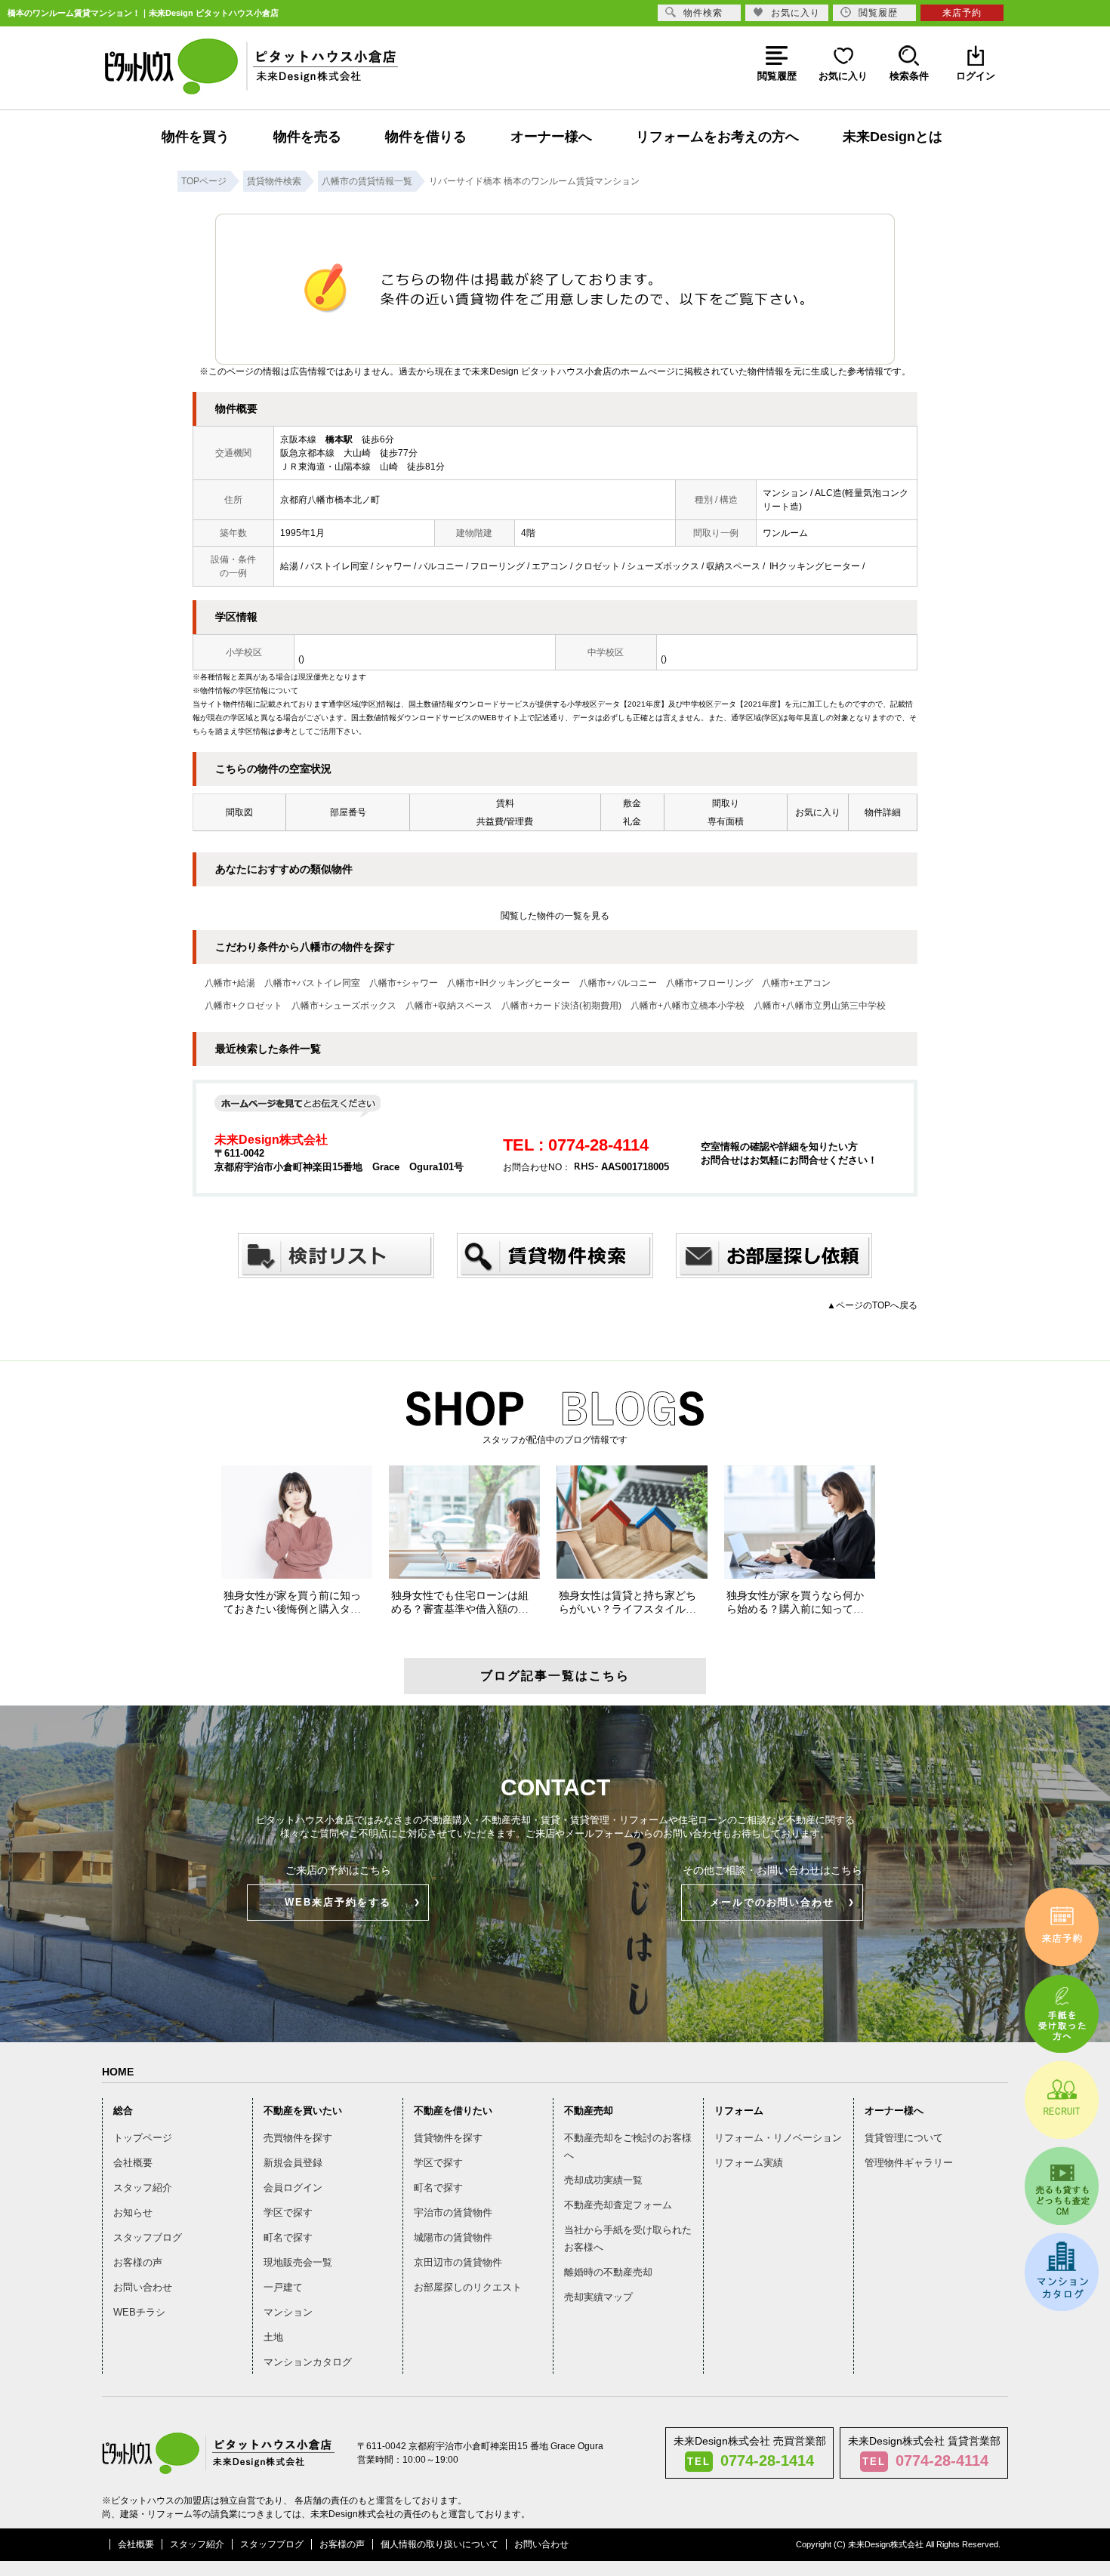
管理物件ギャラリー (909, 2163)
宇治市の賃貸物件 (453, 2212)
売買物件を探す (298, 2138)
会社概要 (133, 2163)
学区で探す (288, 2212)
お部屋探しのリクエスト (468, 2287)
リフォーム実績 (749, 2163)
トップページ (143, 2138)
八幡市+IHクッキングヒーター (509, 983)
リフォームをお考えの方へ (717, 137)
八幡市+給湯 (230, 983)
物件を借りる (426, 137)
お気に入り (795, 13)
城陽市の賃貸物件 (453, 2237)
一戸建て (283, 2287)
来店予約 (962, 13)
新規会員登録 (293, 2163)
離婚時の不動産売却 (608, 2272)
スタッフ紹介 (143, 2188)
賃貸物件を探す (448, 2138)
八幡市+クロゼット (244, 1006)
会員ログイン (293, 2188)
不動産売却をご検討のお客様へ (628, 2146)
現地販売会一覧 (298, 2262)
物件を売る (307, 137)
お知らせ (133, 2212)
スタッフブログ (148, 2237)
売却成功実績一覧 (603, 2180)
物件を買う (196, 137)
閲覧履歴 (878, 13)
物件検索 (703, 13)
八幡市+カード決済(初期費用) (561, 1006)
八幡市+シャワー (404, 983)
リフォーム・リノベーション (778, 2138)
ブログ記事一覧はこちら (555, 1676)
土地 (273, 2337)
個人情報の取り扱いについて (439, 2544)
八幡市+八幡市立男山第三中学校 (820, 1006)
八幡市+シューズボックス (344, 1006)
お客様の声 (138, 2262)
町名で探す (288, 2237)
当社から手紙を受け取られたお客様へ (628, 2239)
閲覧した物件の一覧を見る (555, 916)
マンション (288, 2312)
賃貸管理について (904, 2138)
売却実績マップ (598, 2297)
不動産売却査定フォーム (618, 2205)
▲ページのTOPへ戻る (872, 1305)
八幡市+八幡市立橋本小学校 (688, 1006)
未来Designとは (893, 137)
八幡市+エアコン (796, 983)
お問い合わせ (143, 2287)
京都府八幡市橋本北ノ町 (330, 500)
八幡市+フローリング (709, 983)
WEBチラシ (139, 2312)
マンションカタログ (308, 2362)
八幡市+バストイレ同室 (312, 983)
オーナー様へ (551, 137)
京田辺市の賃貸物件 (458, 2262)
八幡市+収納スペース (449, 1006)
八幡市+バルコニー (618, 983)
